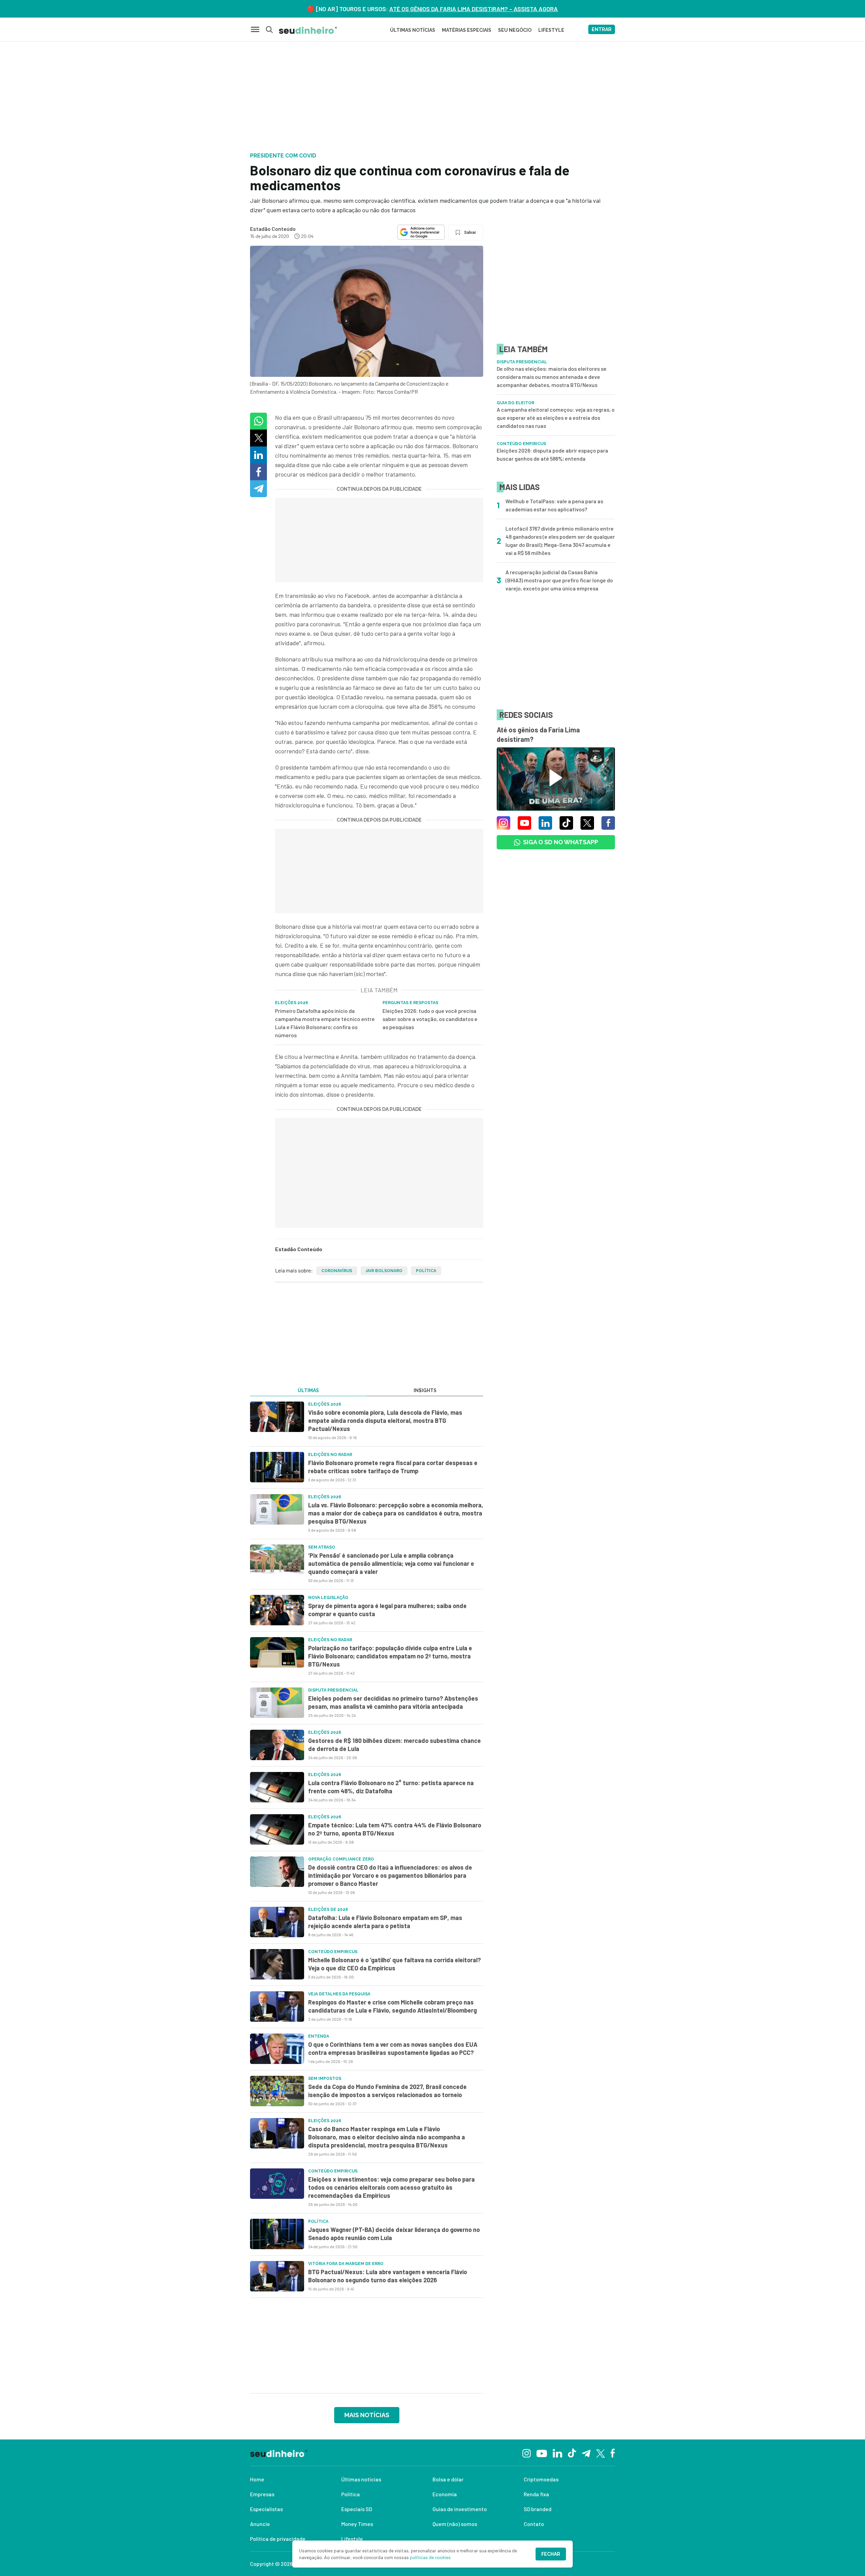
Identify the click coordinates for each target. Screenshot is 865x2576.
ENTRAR (602, 29)
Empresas (262, 2494)
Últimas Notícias (413, 30)
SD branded (538, 2509)
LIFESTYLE (551, 30)
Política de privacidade (278, 2539)
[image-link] (277, 1417)
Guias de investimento (460, 2509)
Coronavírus (337, 1271)
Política (426, 1271)
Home (257, 2479)
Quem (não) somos (455, 2524)
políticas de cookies (430, 2557)
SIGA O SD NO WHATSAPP (561, 842)
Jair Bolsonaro (384, 1271)
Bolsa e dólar (448, 2479)
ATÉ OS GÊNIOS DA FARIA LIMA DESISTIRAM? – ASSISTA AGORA (474, 9)
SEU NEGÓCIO (515, 30)
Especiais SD (357, 2509)
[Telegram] (586, 2453)
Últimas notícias (361, 2479)
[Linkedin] (557, 2452)
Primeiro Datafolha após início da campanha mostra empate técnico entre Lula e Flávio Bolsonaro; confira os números (325, 1023)
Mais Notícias (367, 2415)
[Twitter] (601, 2453)
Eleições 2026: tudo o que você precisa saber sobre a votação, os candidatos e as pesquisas (430, 1019)
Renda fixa (536, 2494)
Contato (534, 2524)
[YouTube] (542, 2453)
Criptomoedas (541, 2479)
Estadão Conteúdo (273, 229)
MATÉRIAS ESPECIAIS (467, 30)
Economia (445, 2494)
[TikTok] (572, 2453)
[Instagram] (527, 2452)
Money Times (357, 2524)
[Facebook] (613, 2453)
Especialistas (266, 2509)
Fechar (551, 2554)
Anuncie (260, 2524)
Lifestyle (352, 2539)
